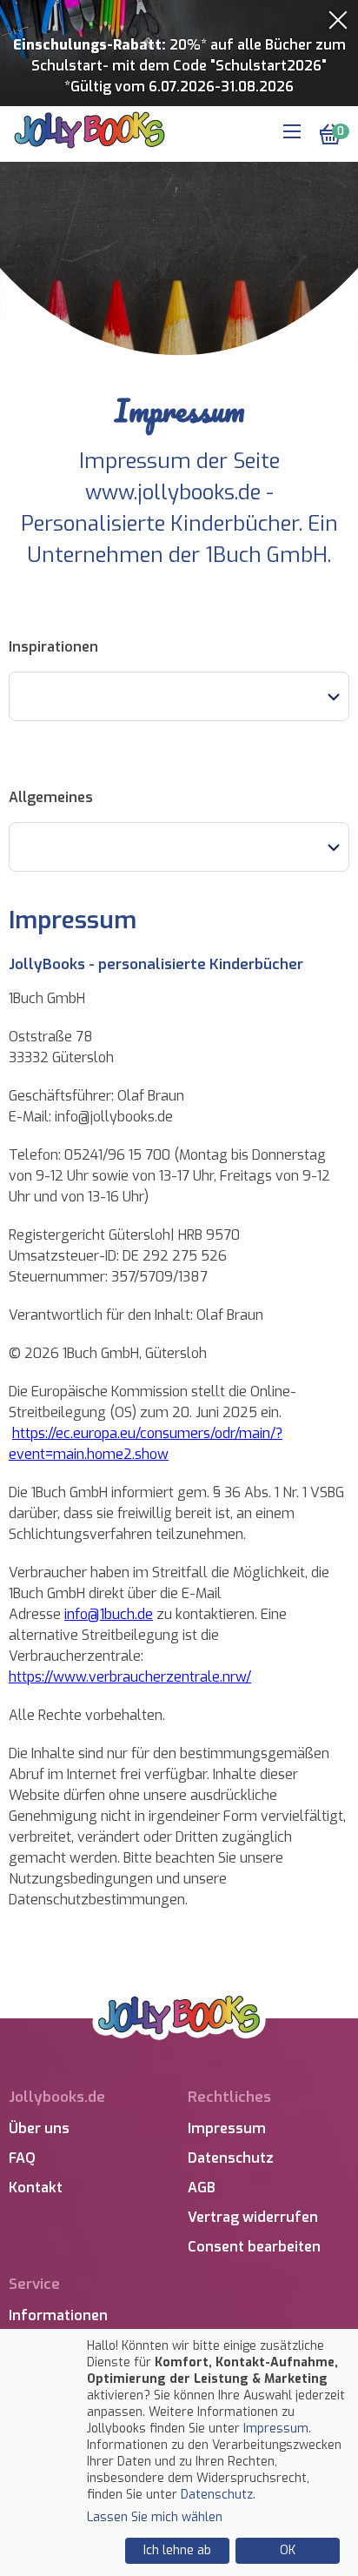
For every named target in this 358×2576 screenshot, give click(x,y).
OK (288, 2550)
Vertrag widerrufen (253, 2217)
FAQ (22, 2158)
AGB (202, 2188)
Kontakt (36, 2188)
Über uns (39, 2128)
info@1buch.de (109, 1614)
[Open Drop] (179, 696)
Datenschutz (231, 2158)
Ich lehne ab (177, 2550)
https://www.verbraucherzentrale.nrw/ (130, 1677)
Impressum (227, 2128)
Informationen (58, 2315)
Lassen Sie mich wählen (155, 2517)
